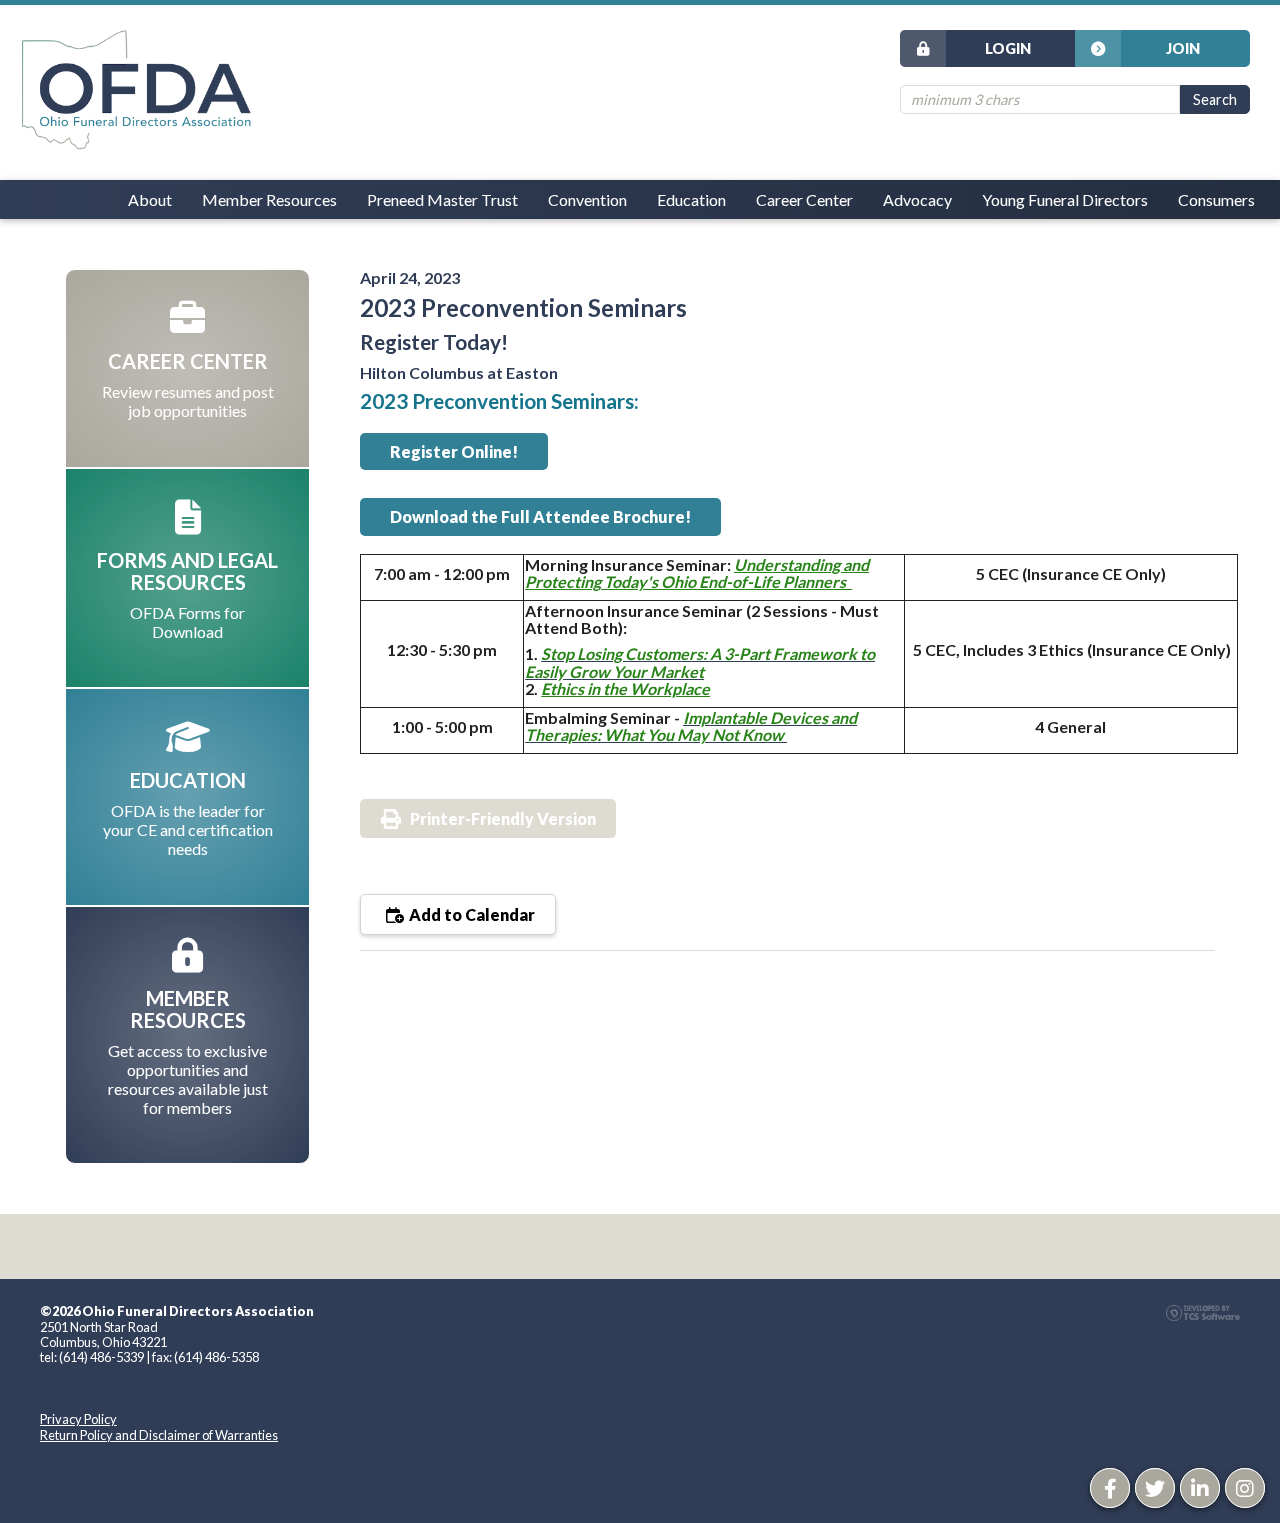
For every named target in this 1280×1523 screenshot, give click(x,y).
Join (1183, 48)
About (150, 199)
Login (1008, 48)
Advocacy (917, 199)
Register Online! (454, 451)
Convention (587, 199)
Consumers (1216, 199)
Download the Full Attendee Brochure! (540, 516)
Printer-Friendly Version (503, 818)
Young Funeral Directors (1065, 199)
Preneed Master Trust (442, 199)
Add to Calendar (470, 914)
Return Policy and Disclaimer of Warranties (159, 1435)
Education (691, 199)
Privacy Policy (78, 1419)
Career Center (804, 199)
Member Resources (269, 199)
